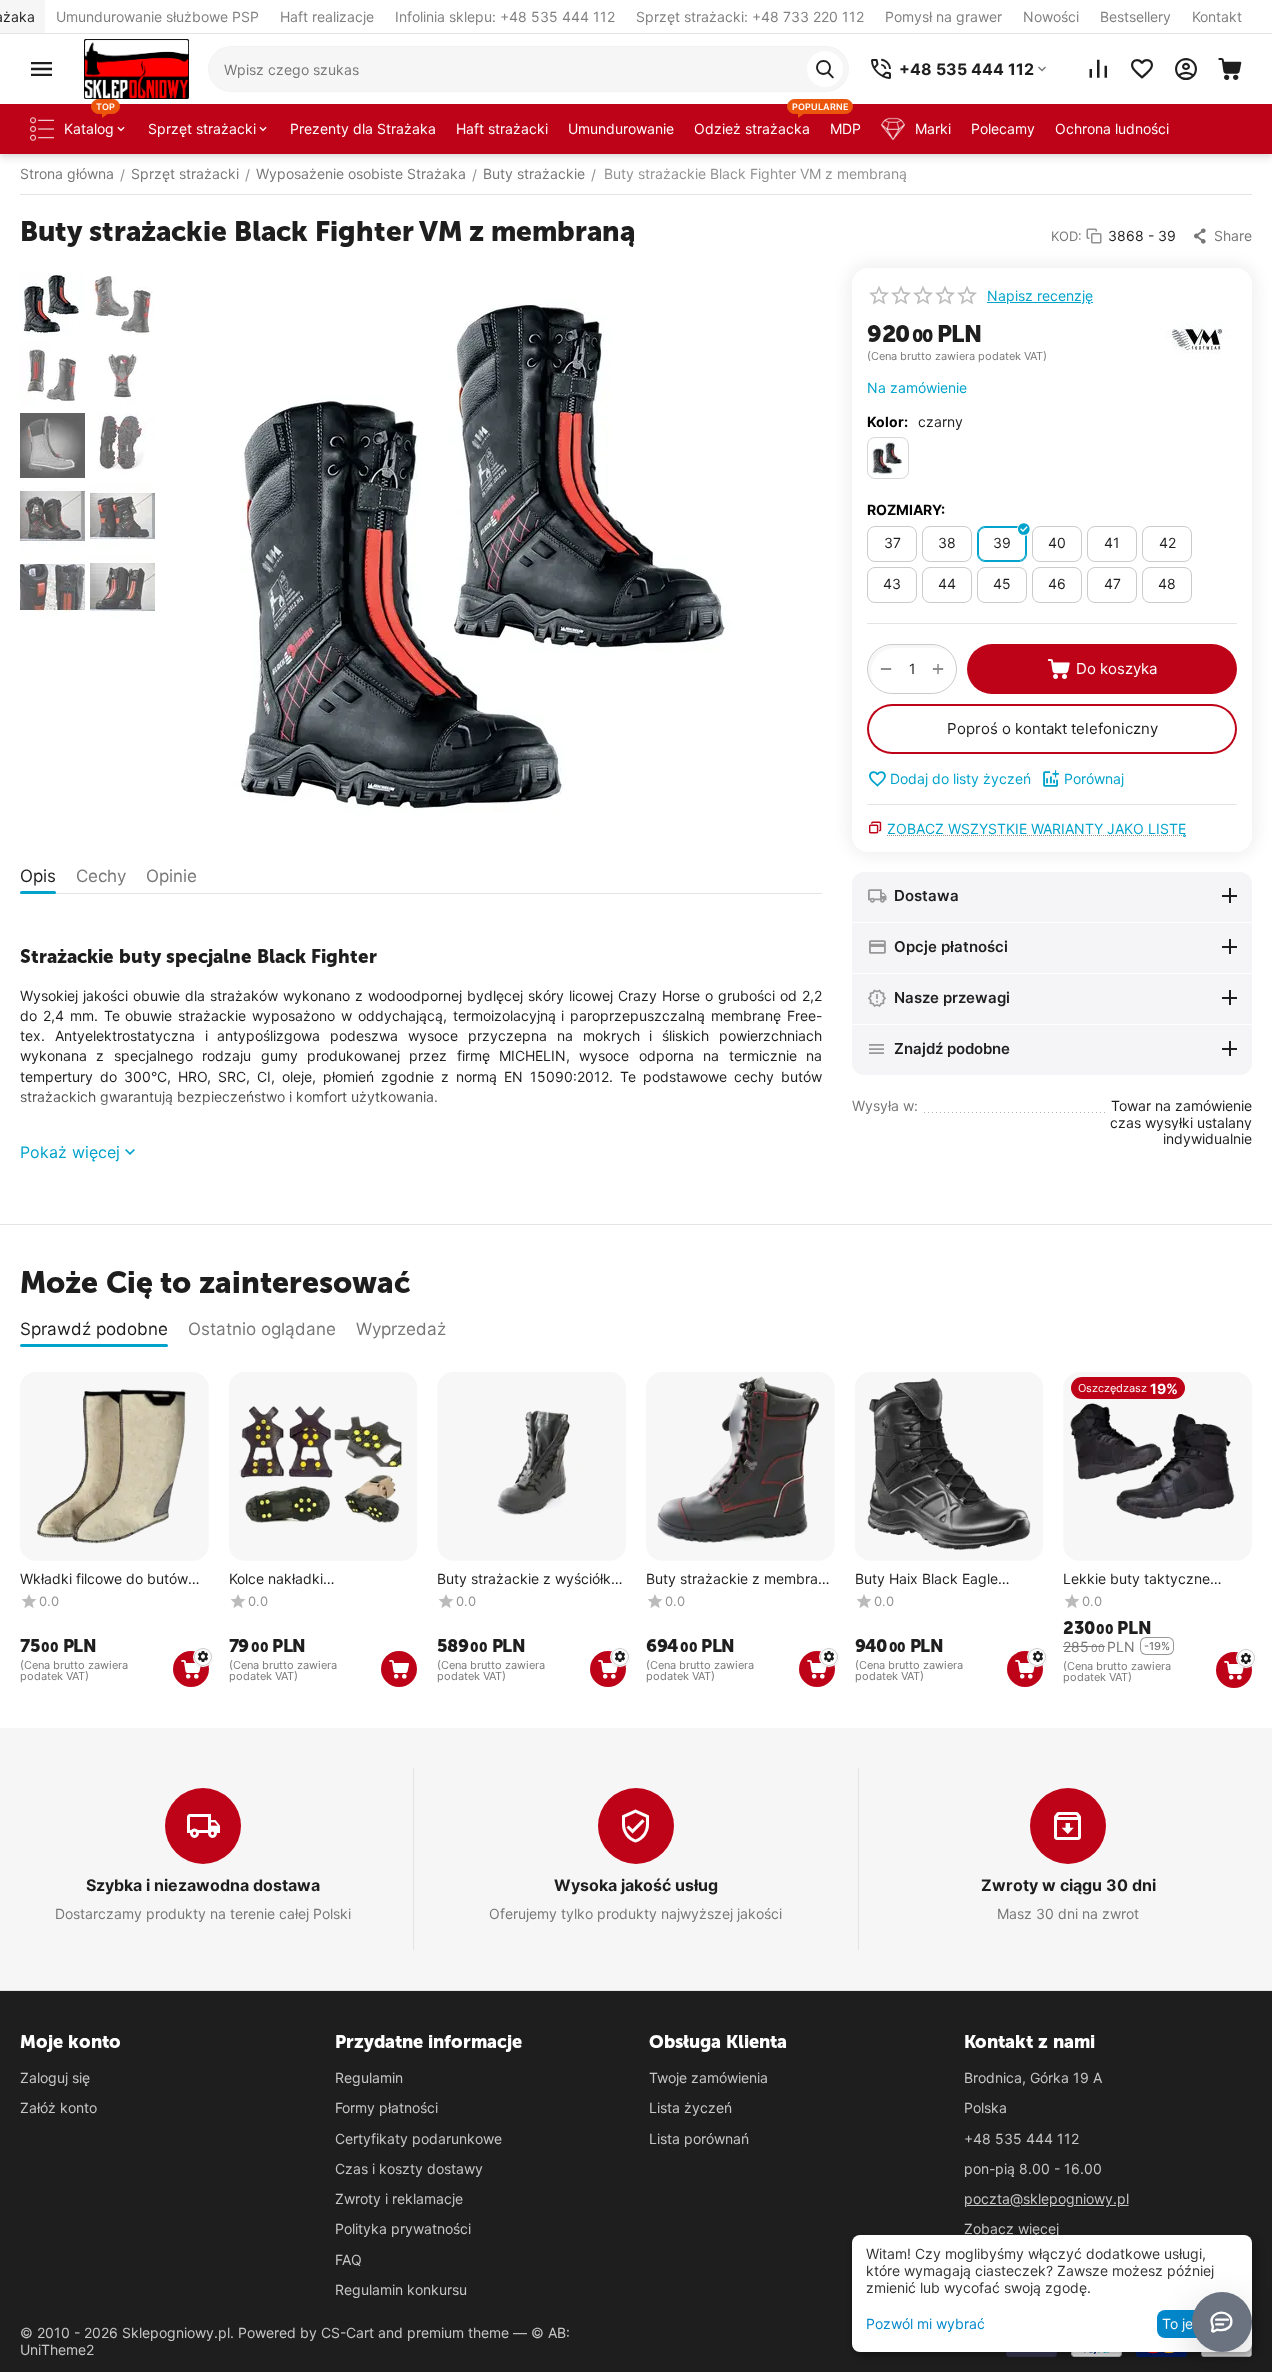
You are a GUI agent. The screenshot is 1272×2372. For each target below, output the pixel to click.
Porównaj (1094, 778)
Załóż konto (58, 2107)
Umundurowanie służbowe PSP (157, 16)
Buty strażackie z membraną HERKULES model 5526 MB (740, 1579)
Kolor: (887, 421)
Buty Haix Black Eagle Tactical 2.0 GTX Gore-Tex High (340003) (941, 1579)
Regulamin (369, 2077)
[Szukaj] (825, 69)
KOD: (1066, 236)
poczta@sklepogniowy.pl (1046, 2198)
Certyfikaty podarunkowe (418, 2138)
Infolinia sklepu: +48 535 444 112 (505, 16)
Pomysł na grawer (943, 16)
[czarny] (888, 458)
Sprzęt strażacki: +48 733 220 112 (750, 16)
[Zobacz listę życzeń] (1142, 69)
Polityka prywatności (403, 2228)
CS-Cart (347, 2332)
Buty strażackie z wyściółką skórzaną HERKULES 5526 (528, 1579)
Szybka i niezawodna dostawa (203, 1885)
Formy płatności (386, 2107)
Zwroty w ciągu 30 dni (1068, 1885)
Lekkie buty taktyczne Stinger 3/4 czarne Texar (1145, 1579)
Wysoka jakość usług (636, 1885)
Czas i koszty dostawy (409, 2168)
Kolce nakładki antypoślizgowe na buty (307, 1579)
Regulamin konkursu (401, 2289)
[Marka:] (1197, 337)
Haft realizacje (327, 16)
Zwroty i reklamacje (399, 2198)
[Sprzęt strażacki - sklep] (136, 67)
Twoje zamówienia (708, 2077)
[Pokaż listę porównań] (1098, 69)
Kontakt (1217, 16)
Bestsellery (1135, 16)
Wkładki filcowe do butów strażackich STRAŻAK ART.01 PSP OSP (104, 1579)
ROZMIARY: (906, 509)
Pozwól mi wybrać (925, 2323)
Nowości (1051, 16)
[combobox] (528, 69)
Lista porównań (699, 2138)
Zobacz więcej (1011, 2228)
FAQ (348, 2259)
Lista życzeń (690, 2107)
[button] (1221, 236)
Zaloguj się (55, 2077)
